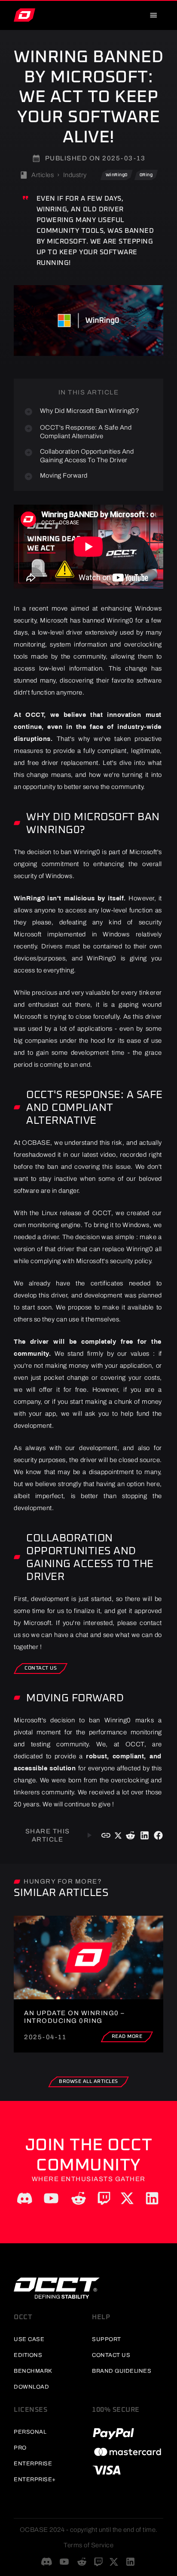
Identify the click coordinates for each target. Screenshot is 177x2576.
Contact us (41, 1668)
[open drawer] (154, 15)
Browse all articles (88, 2082)
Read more (127, 2037)
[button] (117, 175)
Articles (43, 175)
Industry (75, 175)
